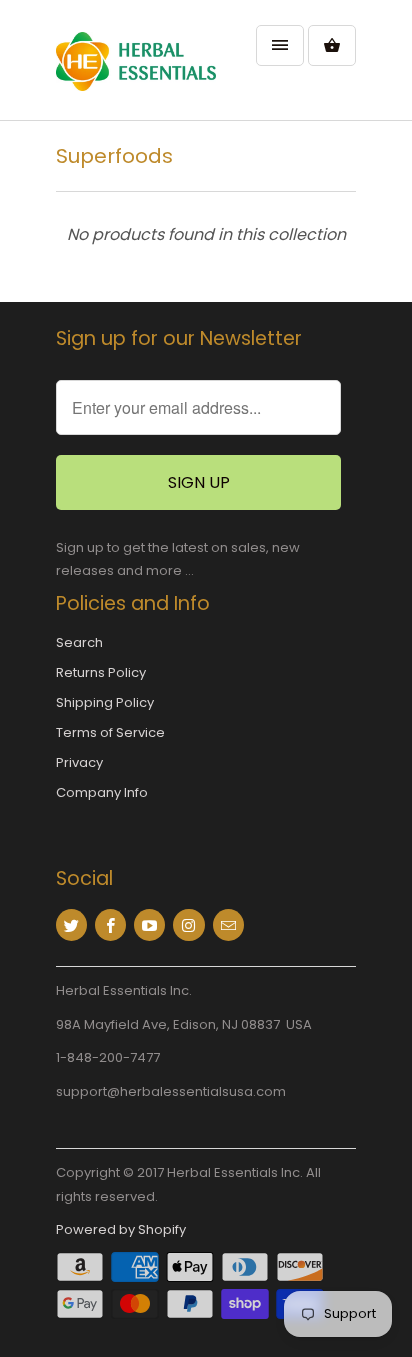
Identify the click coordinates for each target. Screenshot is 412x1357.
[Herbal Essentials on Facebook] (110, 925)
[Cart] (332, 45)
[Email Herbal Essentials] (228, 925)
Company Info (102, 792)
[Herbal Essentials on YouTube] (149, 925)
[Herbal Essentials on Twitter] (71, 925)
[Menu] (280, 45)
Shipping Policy (105, 702)
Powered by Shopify (121, 1229)
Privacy (79, 762)
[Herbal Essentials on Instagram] (188, 925)
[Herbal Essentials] (136, 67)
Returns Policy (101, 672)
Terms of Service (110, 732)
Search (79, 642)
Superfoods (114, 156)
